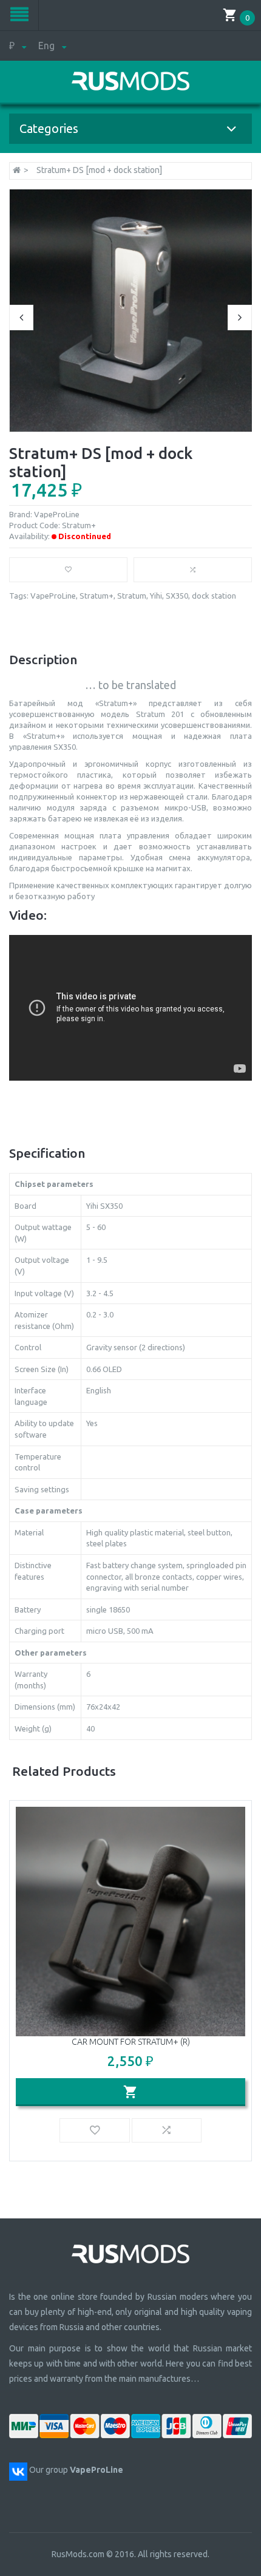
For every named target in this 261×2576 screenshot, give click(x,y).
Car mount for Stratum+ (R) (131, 2042)
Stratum (132, 596)
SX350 (177, 596)
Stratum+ (97, 596)
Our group (76, 2470)
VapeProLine (57, 514)
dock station (214, 596)
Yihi (156, 596)
